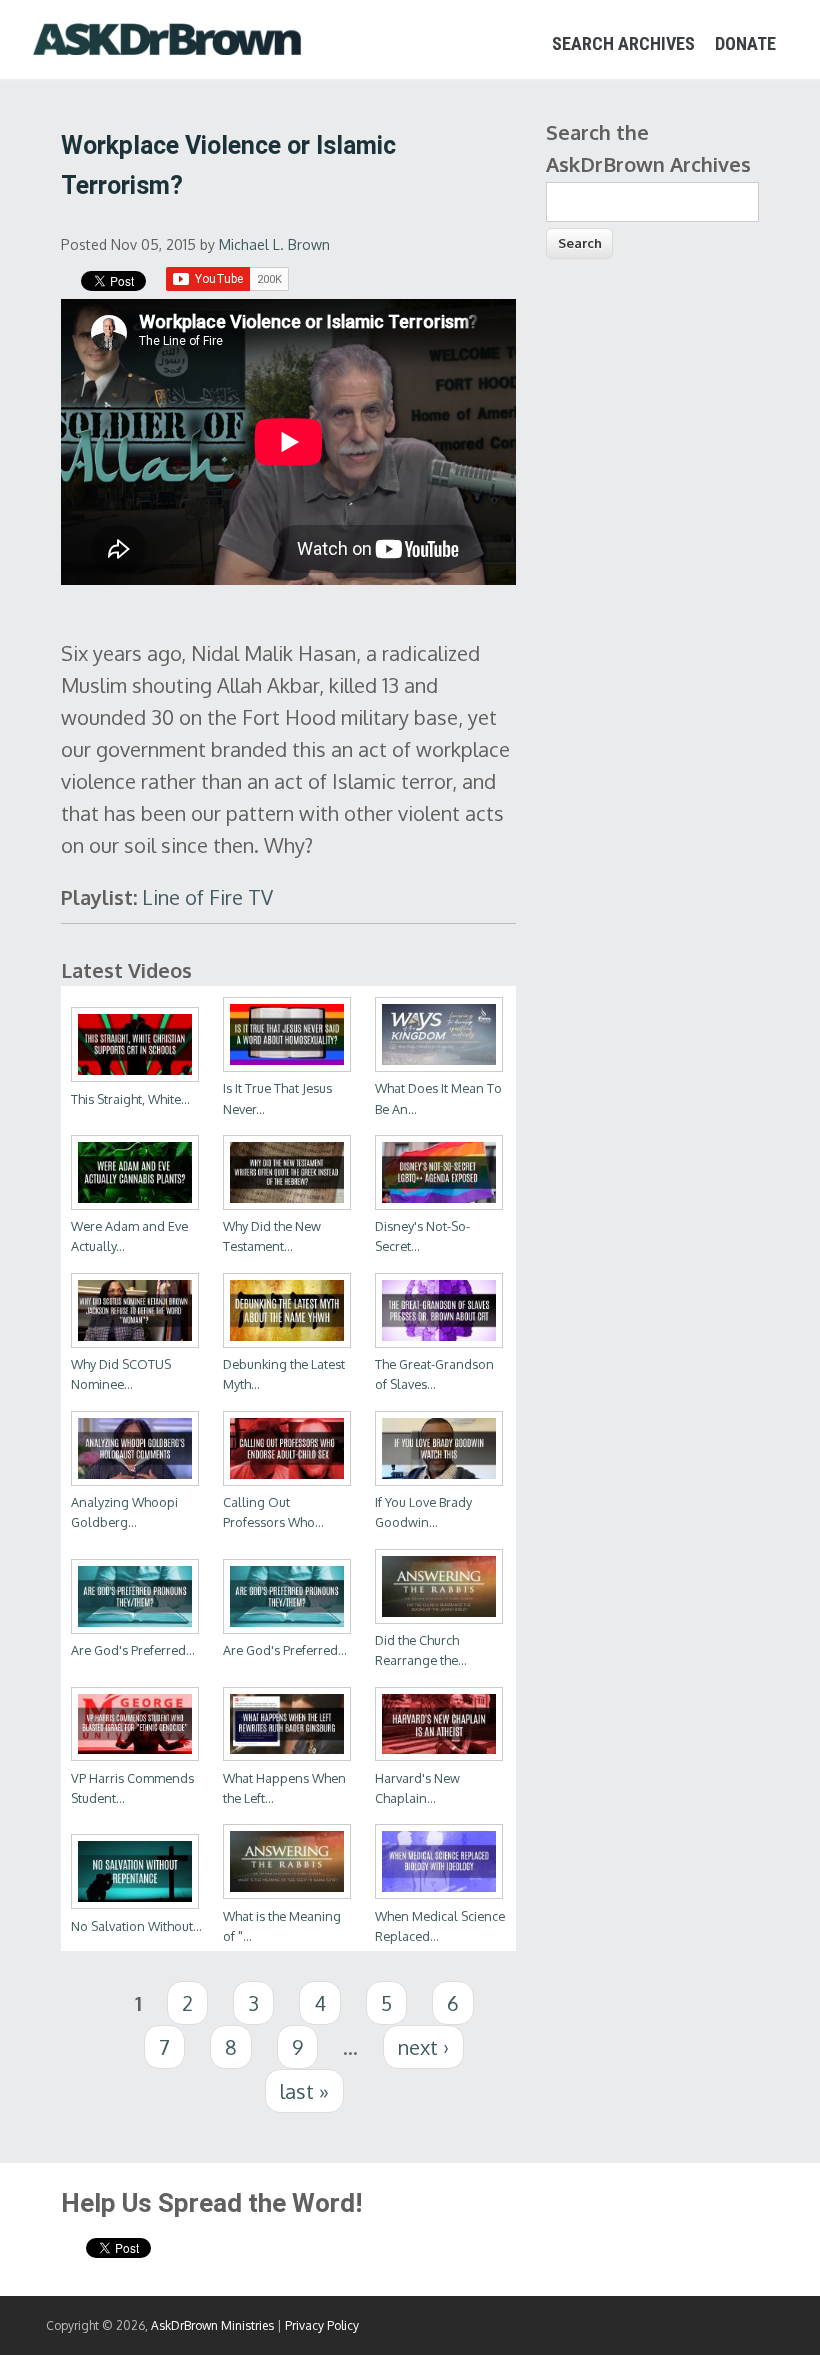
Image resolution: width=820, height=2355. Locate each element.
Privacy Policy (322, 2325)
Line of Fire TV (207, 897)
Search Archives (623, 43)
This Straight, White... (130, 1099)
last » (304, 2091)
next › (423, 2047)
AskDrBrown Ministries (212, 2325)
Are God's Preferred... (133, 1650)
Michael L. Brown (274, 244)
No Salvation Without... (136, 1926)
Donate (745, 43)
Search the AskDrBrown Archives (648, 148)
